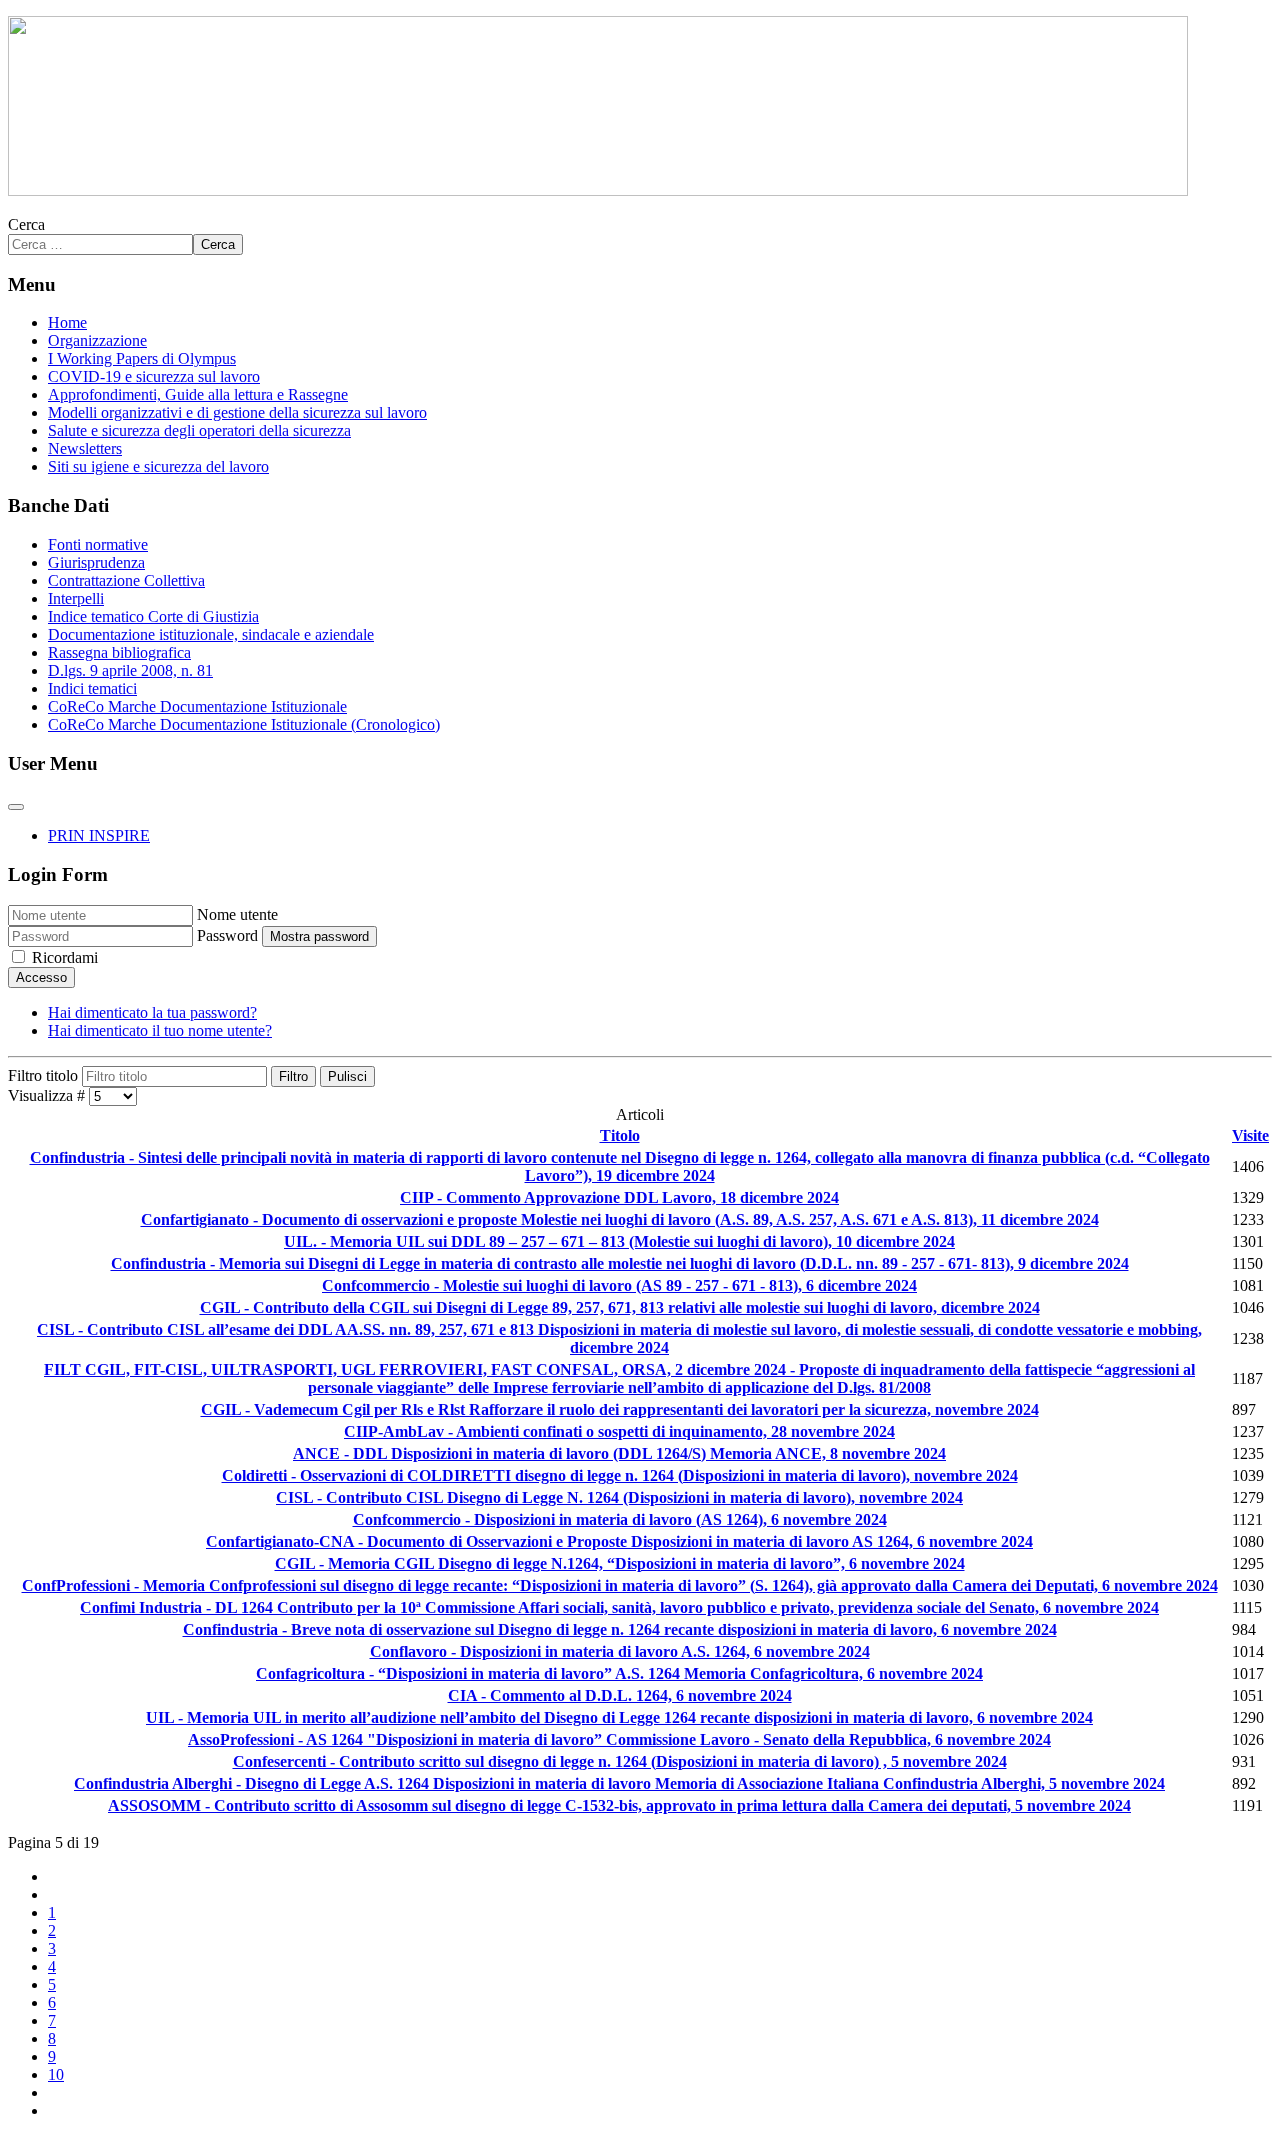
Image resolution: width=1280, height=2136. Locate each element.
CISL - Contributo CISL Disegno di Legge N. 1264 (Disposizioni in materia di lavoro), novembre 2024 (619, 1497)
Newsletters (85, 448)
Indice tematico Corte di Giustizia (153, 616)
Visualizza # (48, 1095)
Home (67, 322)
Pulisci (347, 1076)
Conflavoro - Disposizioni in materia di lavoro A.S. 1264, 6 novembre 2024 (620, 1651)
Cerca (26, 224)
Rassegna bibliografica (119, 652)
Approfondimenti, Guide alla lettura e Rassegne (198, 394)
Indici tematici (92, 688)
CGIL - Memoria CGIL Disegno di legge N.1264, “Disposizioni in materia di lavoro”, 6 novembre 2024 (620, 1563)
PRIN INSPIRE (99, 835)
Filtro (293, 1076)
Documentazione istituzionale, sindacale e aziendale (211, 634)
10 (56, 2074)
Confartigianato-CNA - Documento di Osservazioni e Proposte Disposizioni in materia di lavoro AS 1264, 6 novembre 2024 (619, 1541)
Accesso (41, 977)
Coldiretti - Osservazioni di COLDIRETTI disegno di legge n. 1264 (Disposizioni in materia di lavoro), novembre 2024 (620, 1475)
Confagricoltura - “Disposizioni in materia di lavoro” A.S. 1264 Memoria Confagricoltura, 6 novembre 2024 (619, 1673)
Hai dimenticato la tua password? (152, 1012)
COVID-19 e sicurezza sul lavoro (154, 376)
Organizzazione (97, 340)
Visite (1250, 1135)
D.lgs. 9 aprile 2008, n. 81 (130, 670)
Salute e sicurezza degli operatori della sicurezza (199, 430)
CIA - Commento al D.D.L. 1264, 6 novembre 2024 (620, 1695)
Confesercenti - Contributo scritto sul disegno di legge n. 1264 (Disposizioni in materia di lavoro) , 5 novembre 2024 (620, 1761)
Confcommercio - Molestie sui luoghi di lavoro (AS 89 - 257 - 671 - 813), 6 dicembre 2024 (619, 1285)
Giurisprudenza (96, 562)
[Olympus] (598, 190)
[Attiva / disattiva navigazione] (16, 807)
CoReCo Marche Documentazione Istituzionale (197, 706)
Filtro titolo (45, 1075)
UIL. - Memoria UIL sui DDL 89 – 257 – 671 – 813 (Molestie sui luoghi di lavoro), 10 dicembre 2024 (619, 1241)
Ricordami (65, 957)
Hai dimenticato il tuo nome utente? (160, 1030)
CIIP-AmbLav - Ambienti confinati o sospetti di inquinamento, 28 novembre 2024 (619, 1431)
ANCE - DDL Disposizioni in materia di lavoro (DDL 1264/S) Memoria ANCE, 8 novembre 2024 (619, 1453)
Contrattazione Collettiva (126, 580)
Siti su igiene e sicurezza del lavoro (158, 466)
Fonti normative (98, 544)
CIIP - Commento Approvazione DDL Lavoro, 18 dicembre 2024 (619, 1197)
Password (227, 935)
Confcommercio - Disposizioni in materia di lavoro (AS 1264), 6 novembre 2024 (620, 1519)
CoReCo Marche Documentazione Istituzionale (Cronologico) (244, 724)
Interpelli (76, 598)
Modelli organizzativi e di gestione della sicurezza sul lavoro (237, 412)
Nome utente (237, 914)
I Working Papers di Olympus (142, 358)
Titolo (620, 1135)
